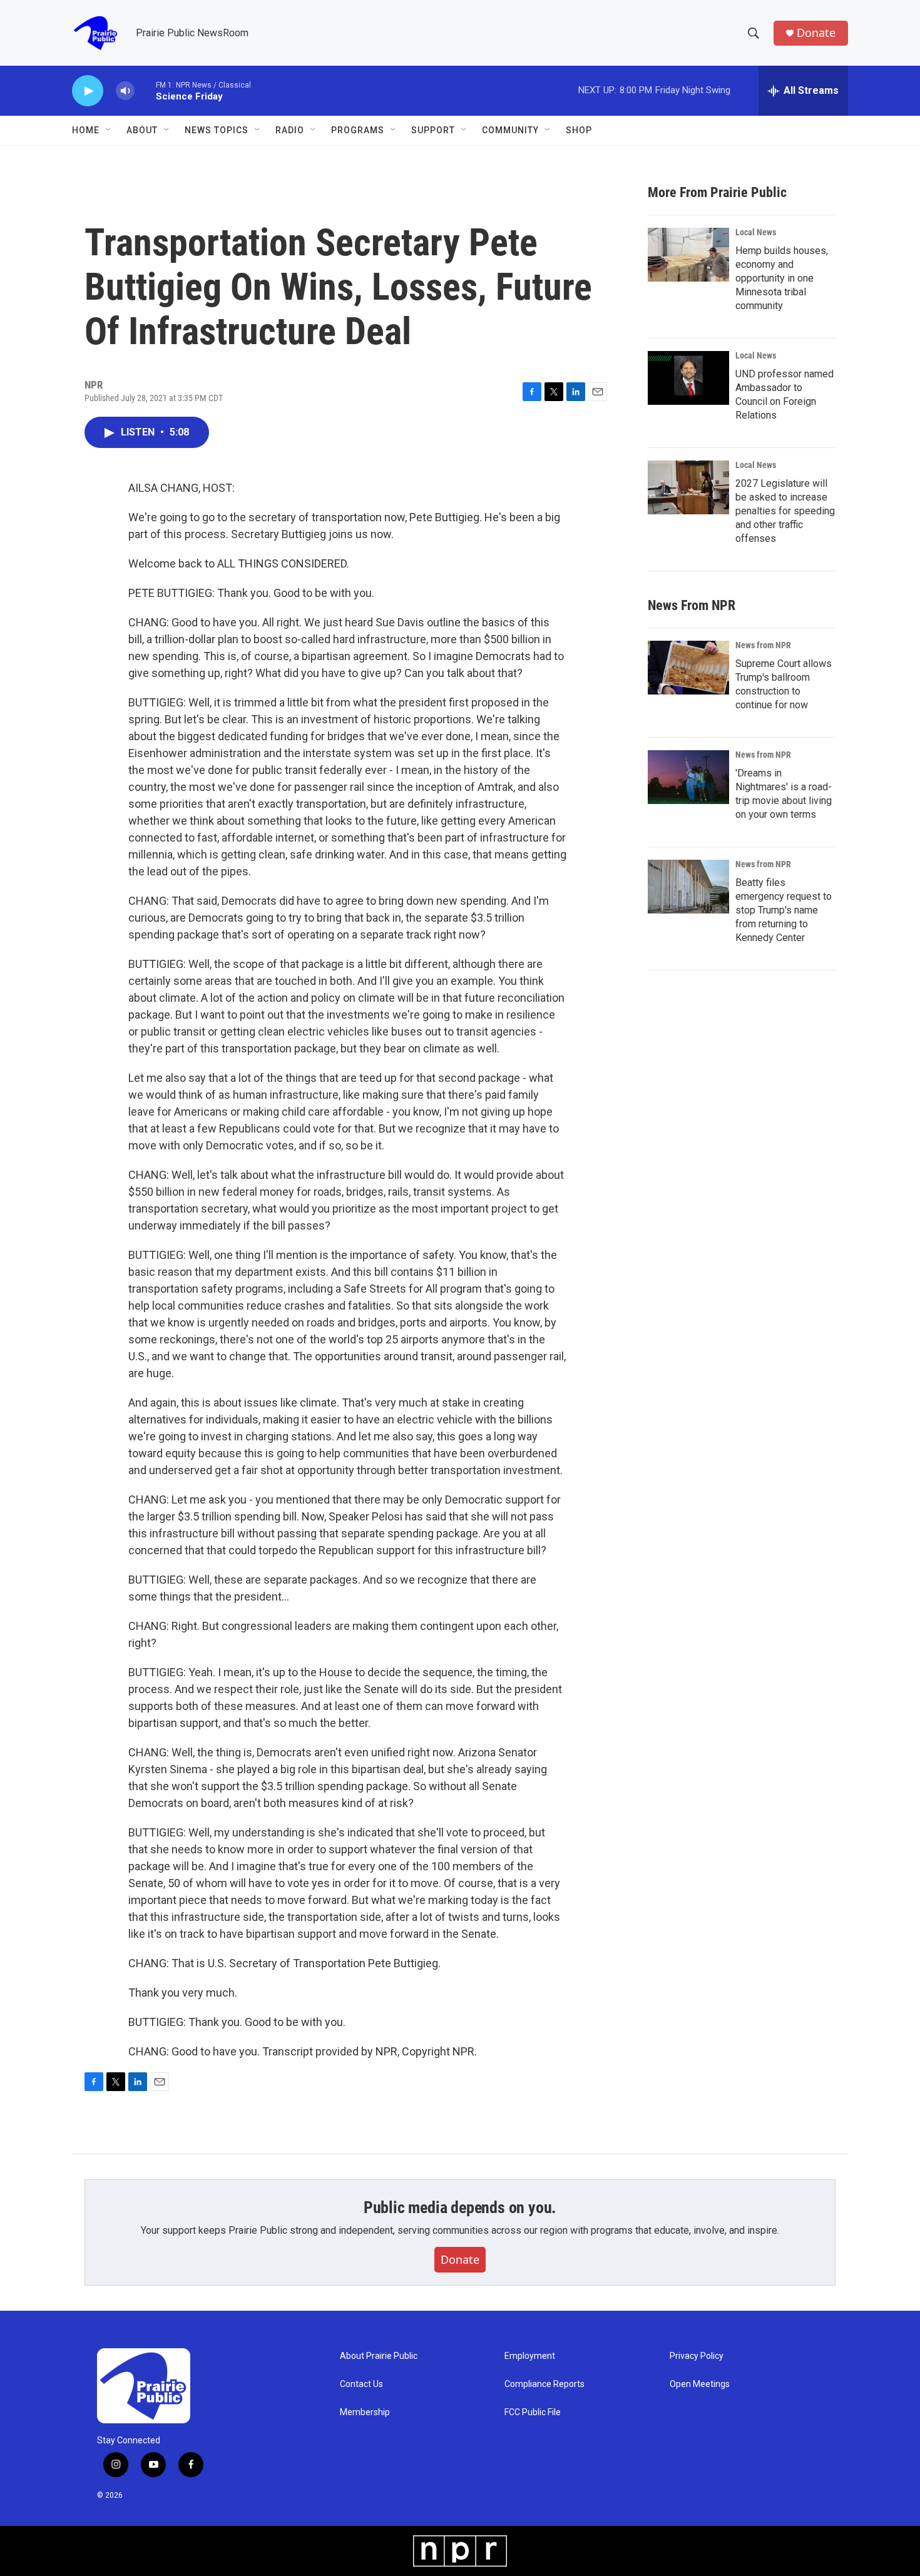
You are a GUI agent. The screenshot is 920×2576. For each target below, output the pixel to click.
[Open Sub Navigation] (109, 130)
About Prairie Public (379, 2356)
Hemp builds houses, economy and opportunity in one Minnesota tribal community (782, 278)
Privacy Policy (697, 2356)
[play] (88, 91)
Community (510, 130)
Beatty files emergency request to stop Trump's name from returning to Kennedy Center (784, 910)
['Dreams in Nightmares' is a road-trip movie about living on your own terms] (688, 777)
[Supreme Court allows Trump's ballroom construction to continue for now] (688, 668)
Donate (816, 33)
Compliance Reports (544, 2384)
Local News (756, 232)
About (142, 130)
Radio (290, 130)
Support (433, 130)
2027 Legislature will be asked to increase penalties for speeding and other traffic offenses (785, 511)
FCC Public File (533, 2412)
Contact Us (361, 2384)
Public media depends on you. (460, 2207)
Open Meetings (700, 2384)
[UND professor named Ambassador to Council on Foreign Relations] (688, 378)
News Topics (217, 130)
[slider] (145, 90)
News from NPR (763, 645)
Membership (365, 2412)
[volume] (125, 91)
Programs (358, 130)
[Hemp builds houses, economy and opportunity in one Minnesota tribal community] (688, 255)
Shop (579, 130)
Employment (530, 2356)
